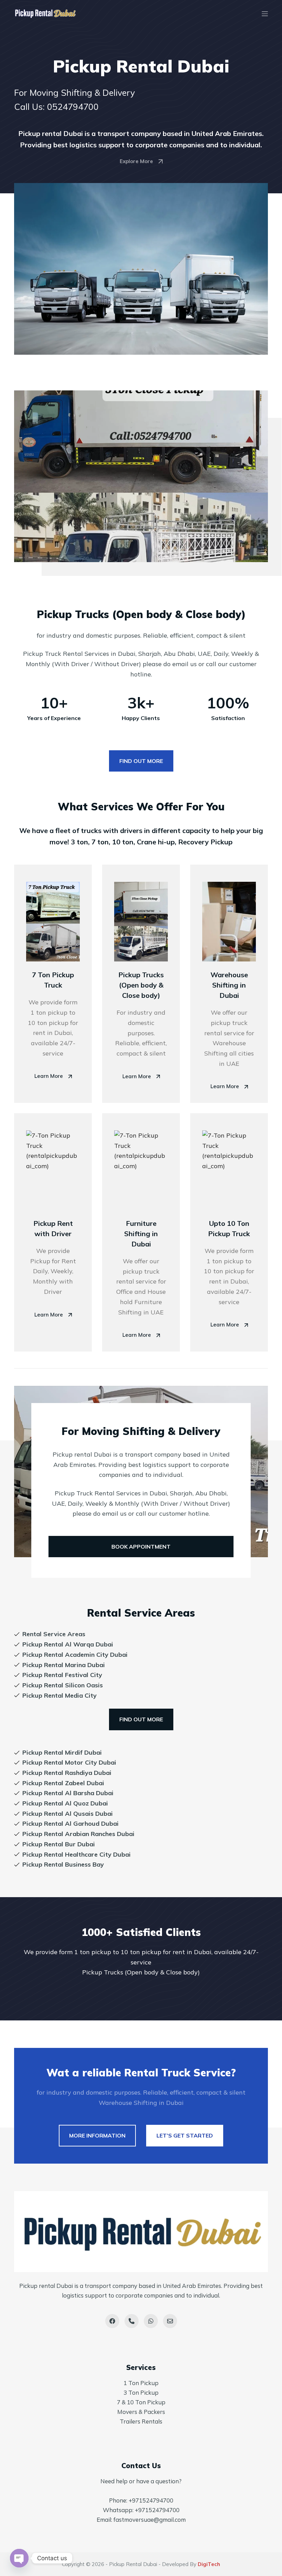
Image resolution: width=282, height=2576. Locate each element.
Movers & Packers (141, 2412)
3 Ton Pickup (141, 2392)
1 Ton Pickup (141, 2383)
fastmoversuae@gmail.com (150, 2520)
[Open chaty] (19, 2558)
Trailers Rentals (141, 2421)
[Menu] (265, 14)
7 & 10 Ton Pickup (141, 2402)
